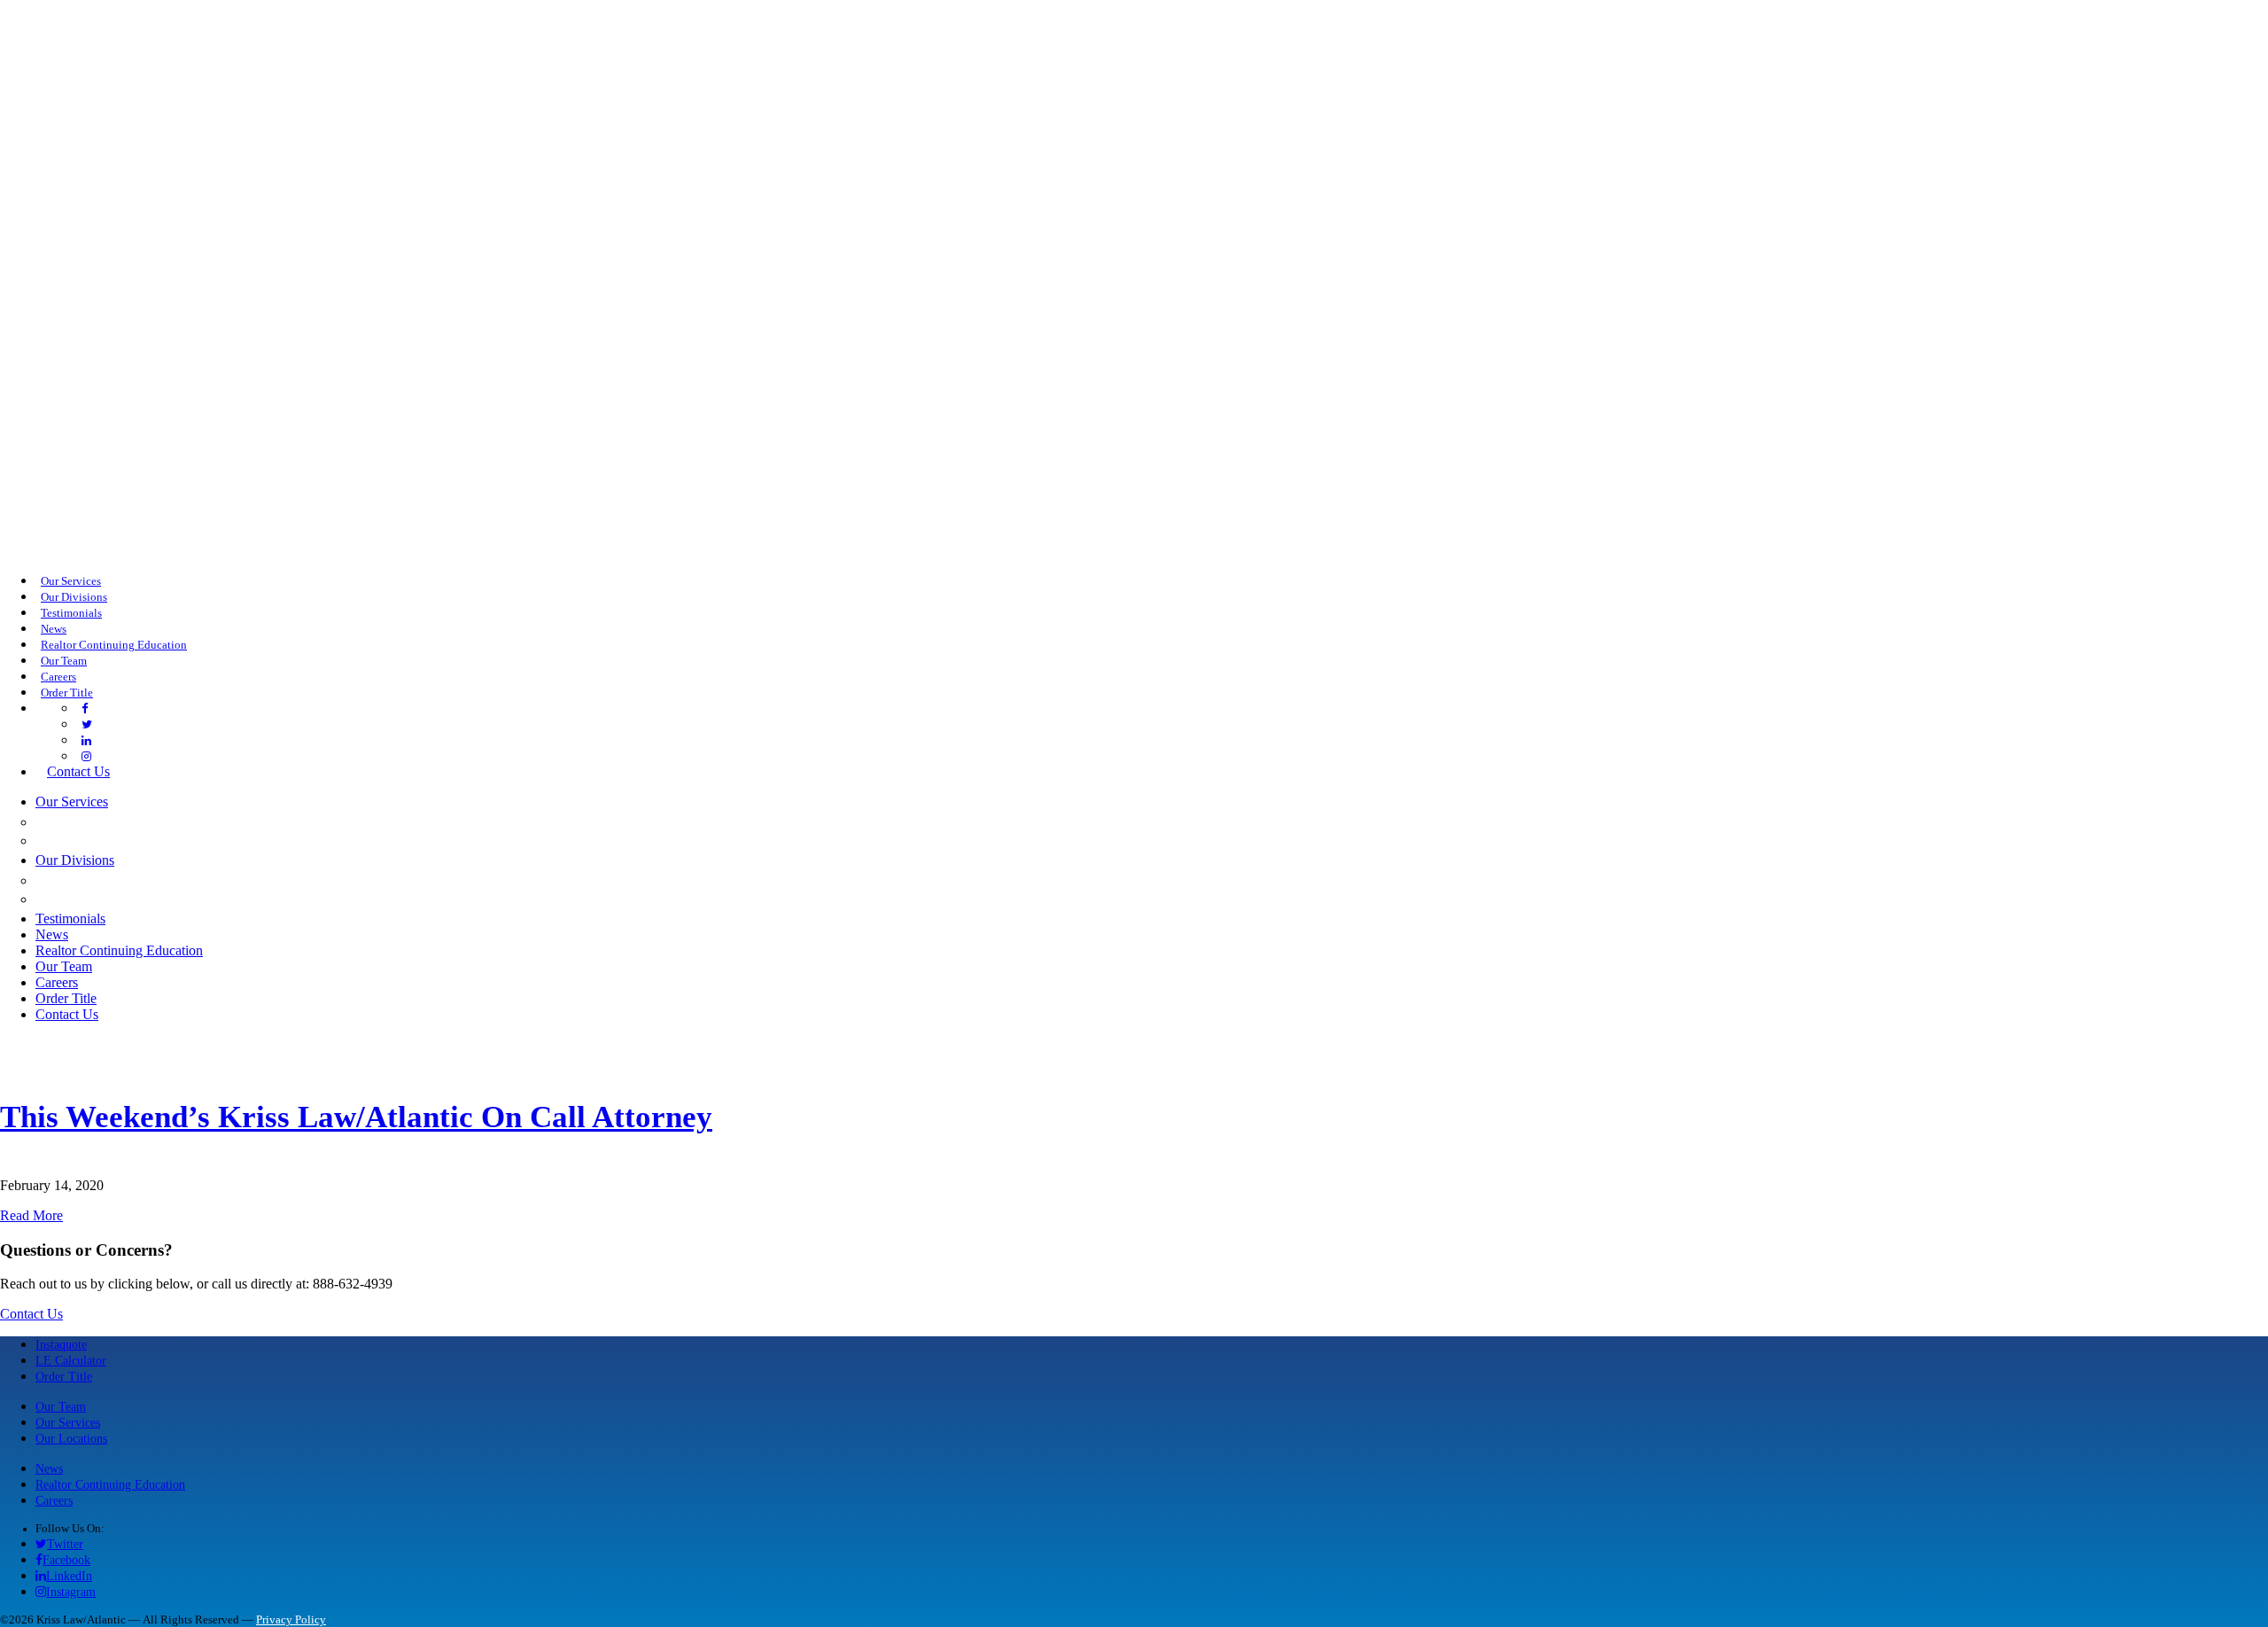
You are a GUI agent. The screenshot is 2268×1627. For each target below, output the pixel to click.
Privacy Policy (291, 1620)
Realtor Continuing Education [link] (114, 645)
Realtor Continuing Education (110, 1484)
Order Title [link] (67, 693)
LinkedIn (69, 1576)
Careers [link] (58, 677)
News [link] (54, 629)
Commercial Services (128, 821)
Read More (31, 1215)
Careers (54, 1500)
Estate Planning (107, 840)
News (49, 1468)
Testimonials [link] (71, 613)
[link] (85, 709)
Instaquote (61, 1344)
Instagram (71, 1592)
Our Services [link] (71, 581)
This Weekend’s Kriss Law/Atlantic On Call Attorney (356, 1117)
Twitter (65, 1544)
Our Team (61, 1406)
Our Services (68, 1422)
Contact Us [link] (78, 771)
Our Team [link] (64, 661)
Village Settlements (128, 899)
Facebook (66, 1560)
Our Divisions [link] (74, 597)
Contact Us (31, 1314)
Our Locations (71, 1438)
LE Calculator (71, 1360)
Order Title (64, 1376)
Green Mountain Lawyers (148, 880)
